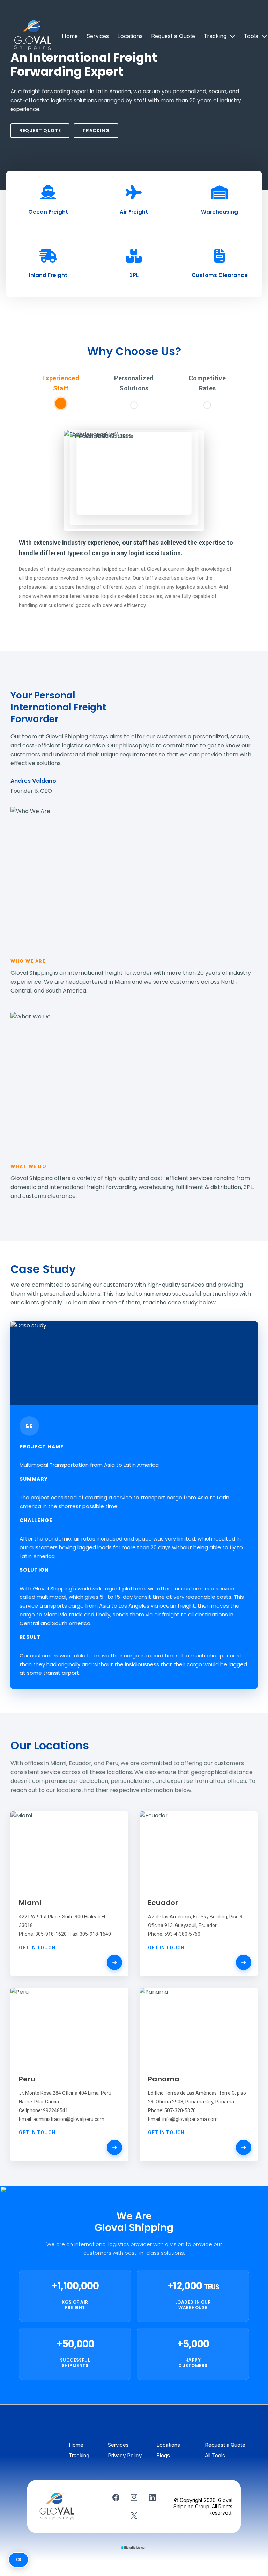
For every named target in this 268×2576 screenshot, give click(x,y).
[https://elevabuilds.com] (134, 2547)
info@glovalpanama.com (190, 2119)
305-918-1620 (51, 1934)
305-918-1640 (95, 1934)
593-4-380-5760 (182, 1934)
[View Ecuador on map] (244, 1962)
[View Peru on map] (114, 2147)
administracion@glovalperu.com (69, 2119)
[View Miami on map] (114, 1962)
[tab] (61, 391)
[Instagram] (134, 2497)
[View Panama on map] (244, 2147)
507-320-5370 (180, 2110)
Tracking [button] (216, 36)
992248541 (55, 2110)
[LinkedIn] (152, 2497)
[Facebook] (116, 2497)
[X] (134, 2516)
